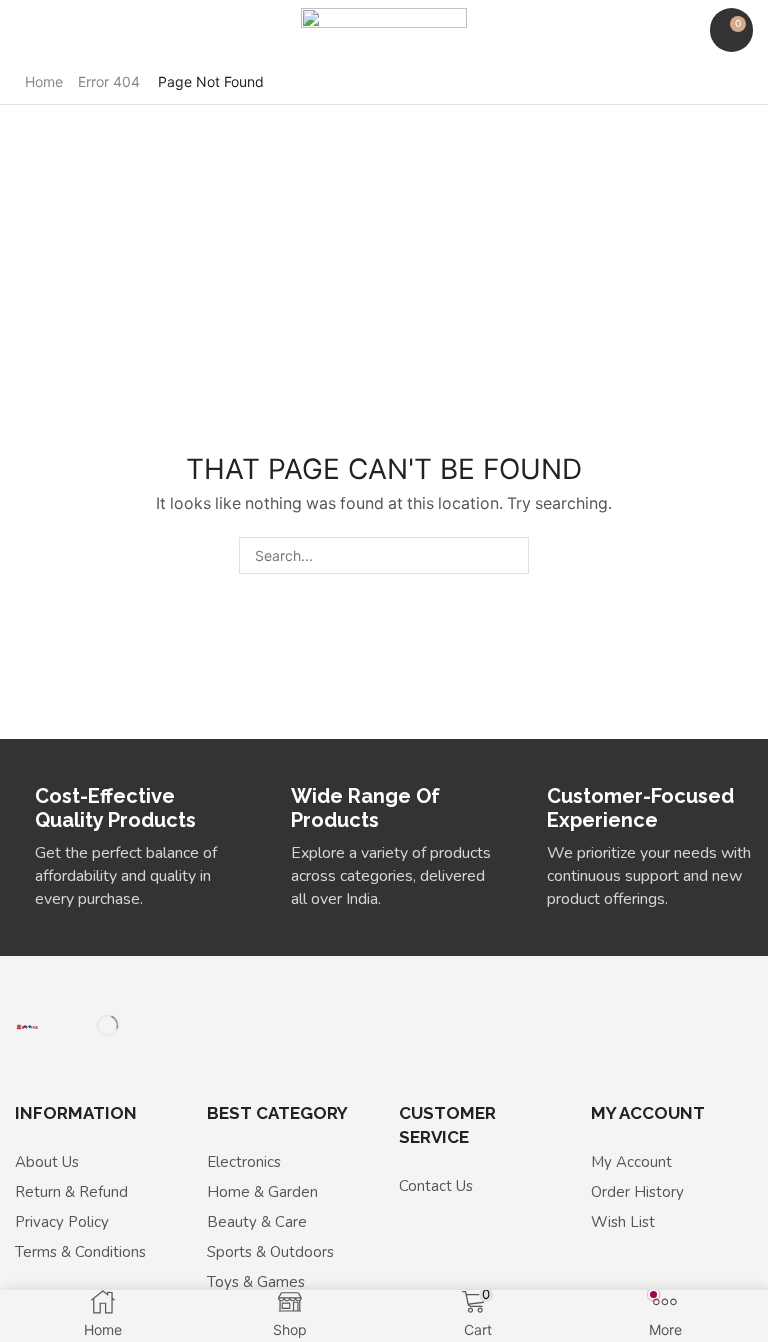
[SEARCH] (510, 555)
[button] (24, 30)
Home (44, 81)
